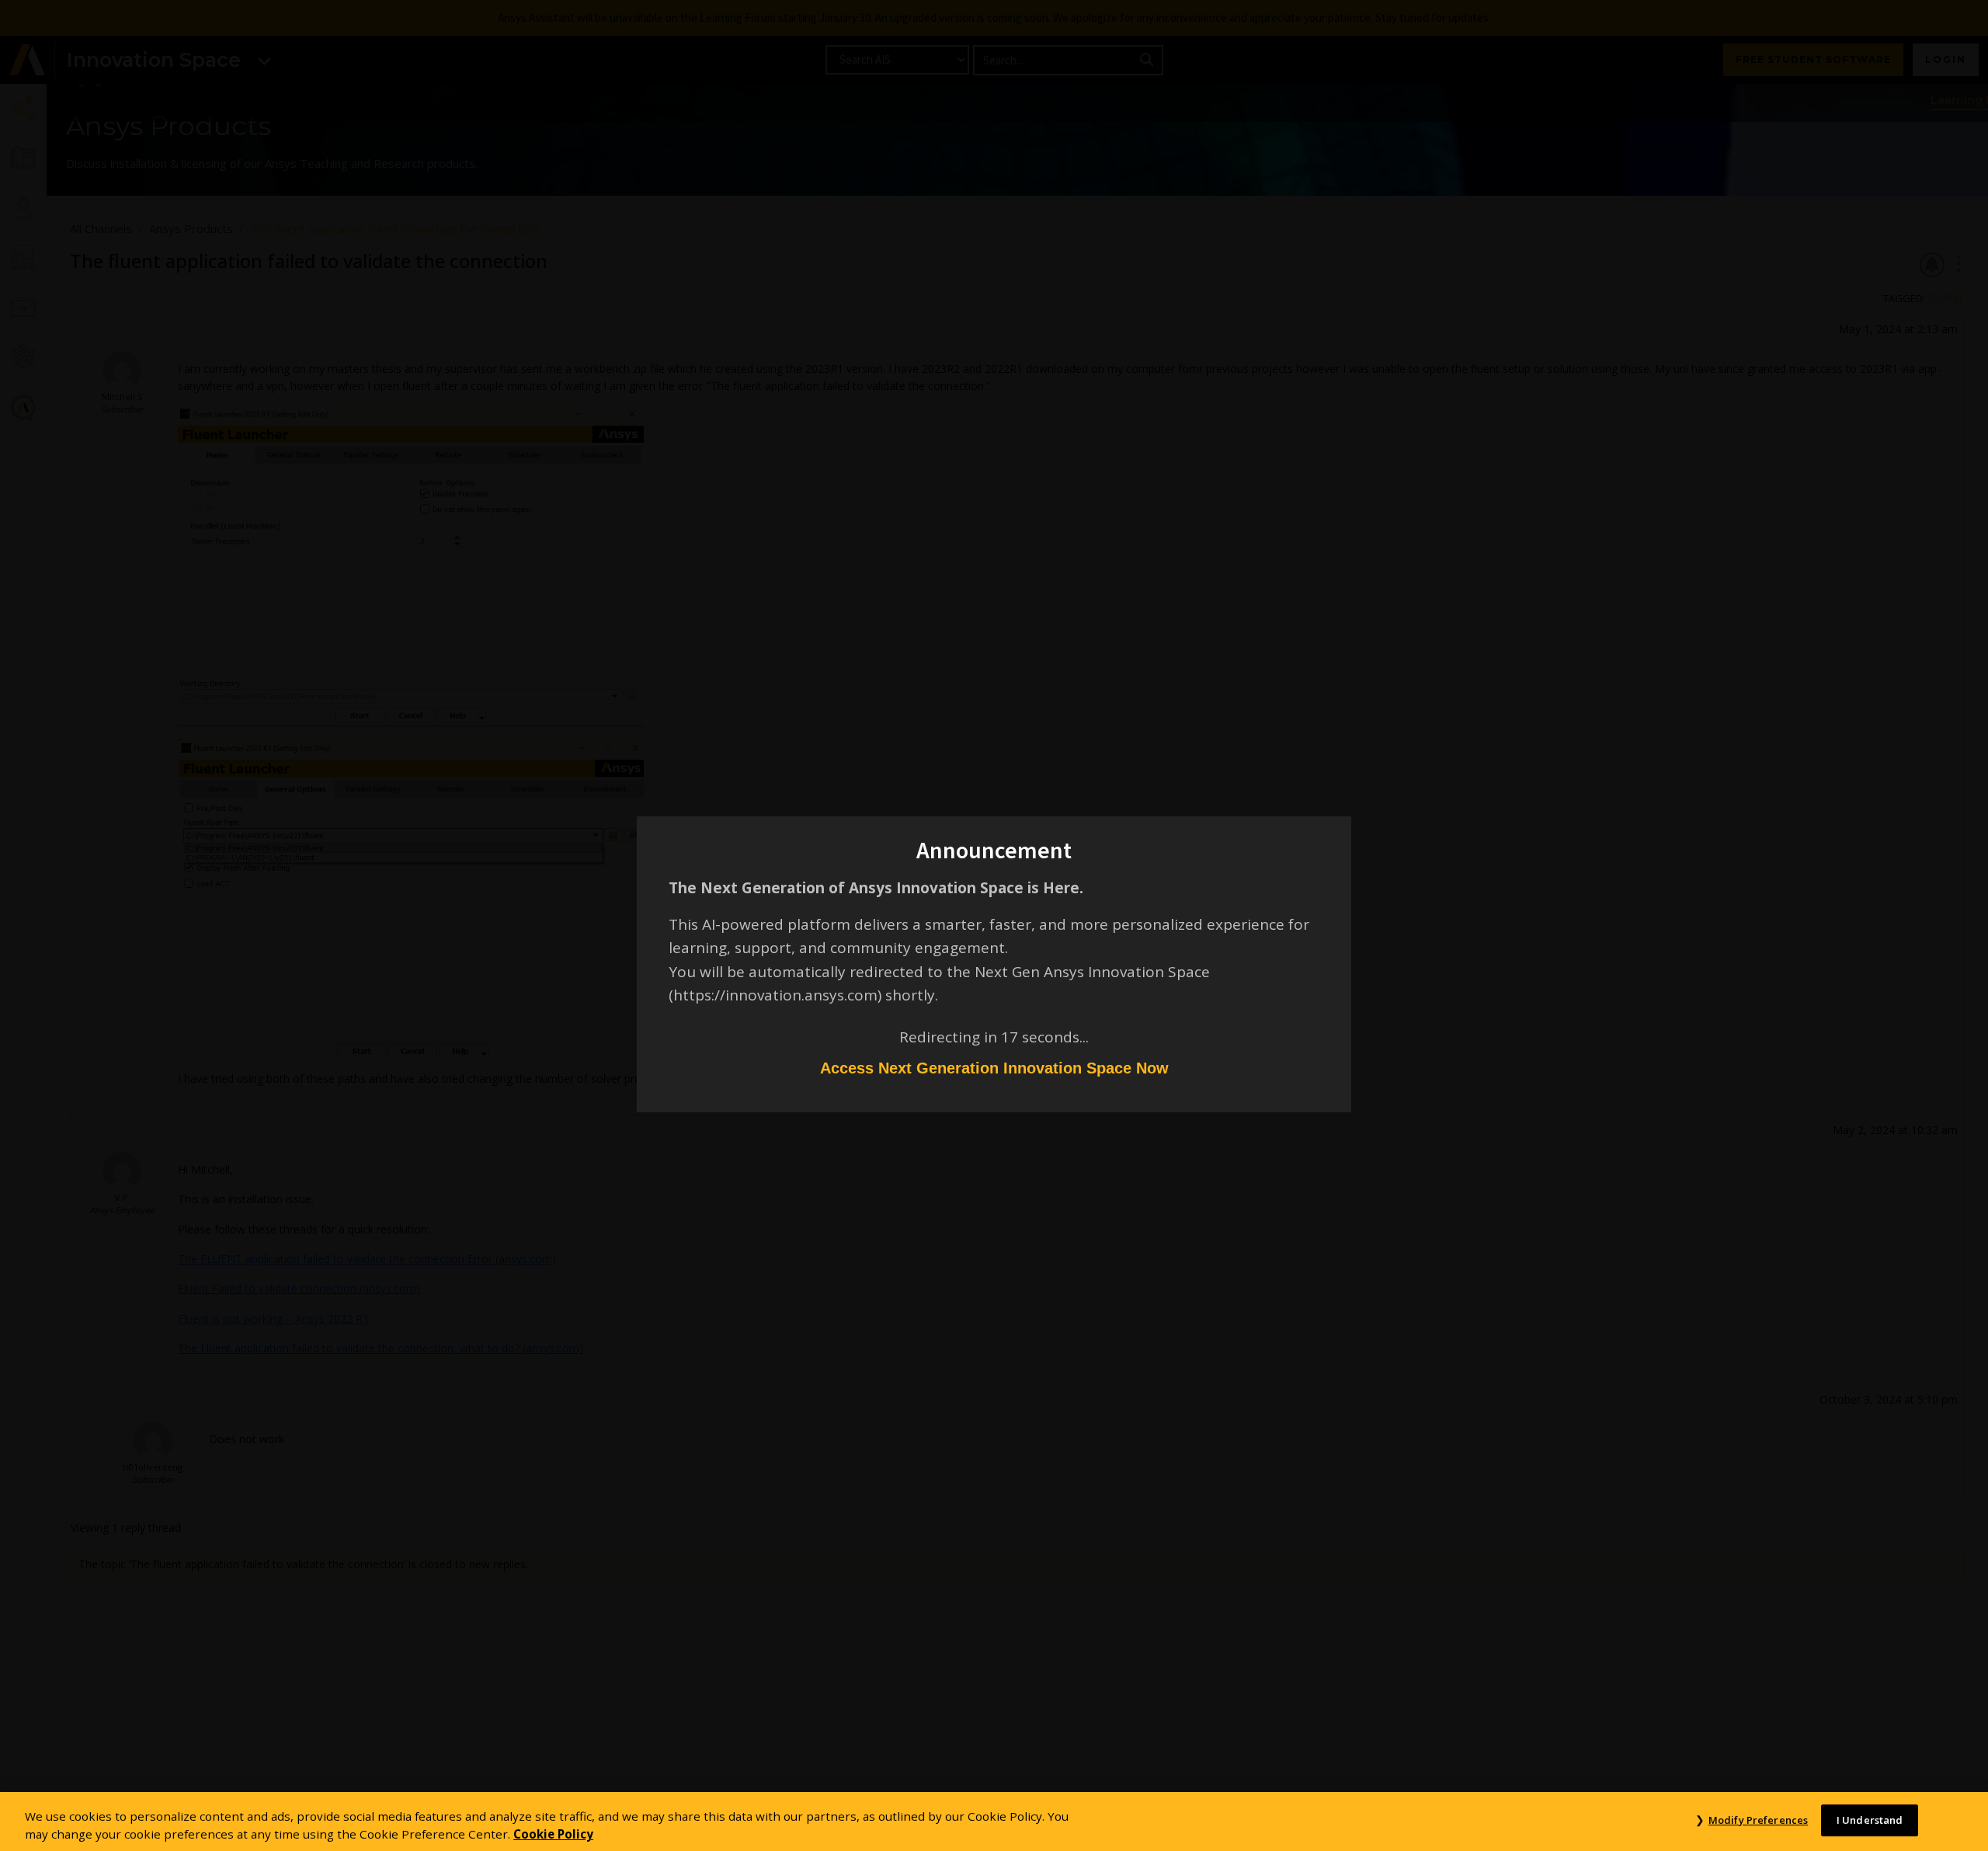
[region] (994, 1821)
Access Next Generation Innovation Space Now (994, 1068)
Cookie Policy (553, 1834)
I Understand (1870, 1820)
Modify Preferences (1758, 1820)
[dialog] (994, 925)
